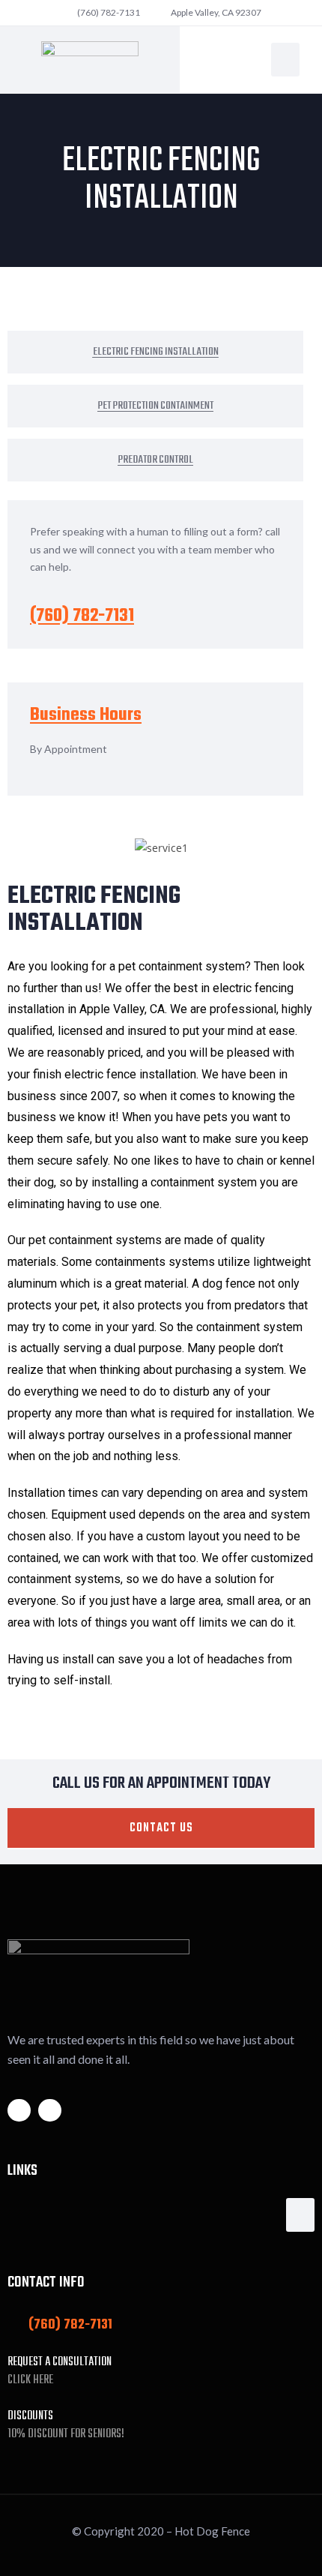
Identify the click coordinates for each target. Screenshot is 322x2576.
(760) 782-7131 (82, 616)
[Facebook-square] (19, 2111)
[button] (285, 60)
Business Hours (86, 715)
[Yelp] (50, 2111)
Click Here (30, 2380)
